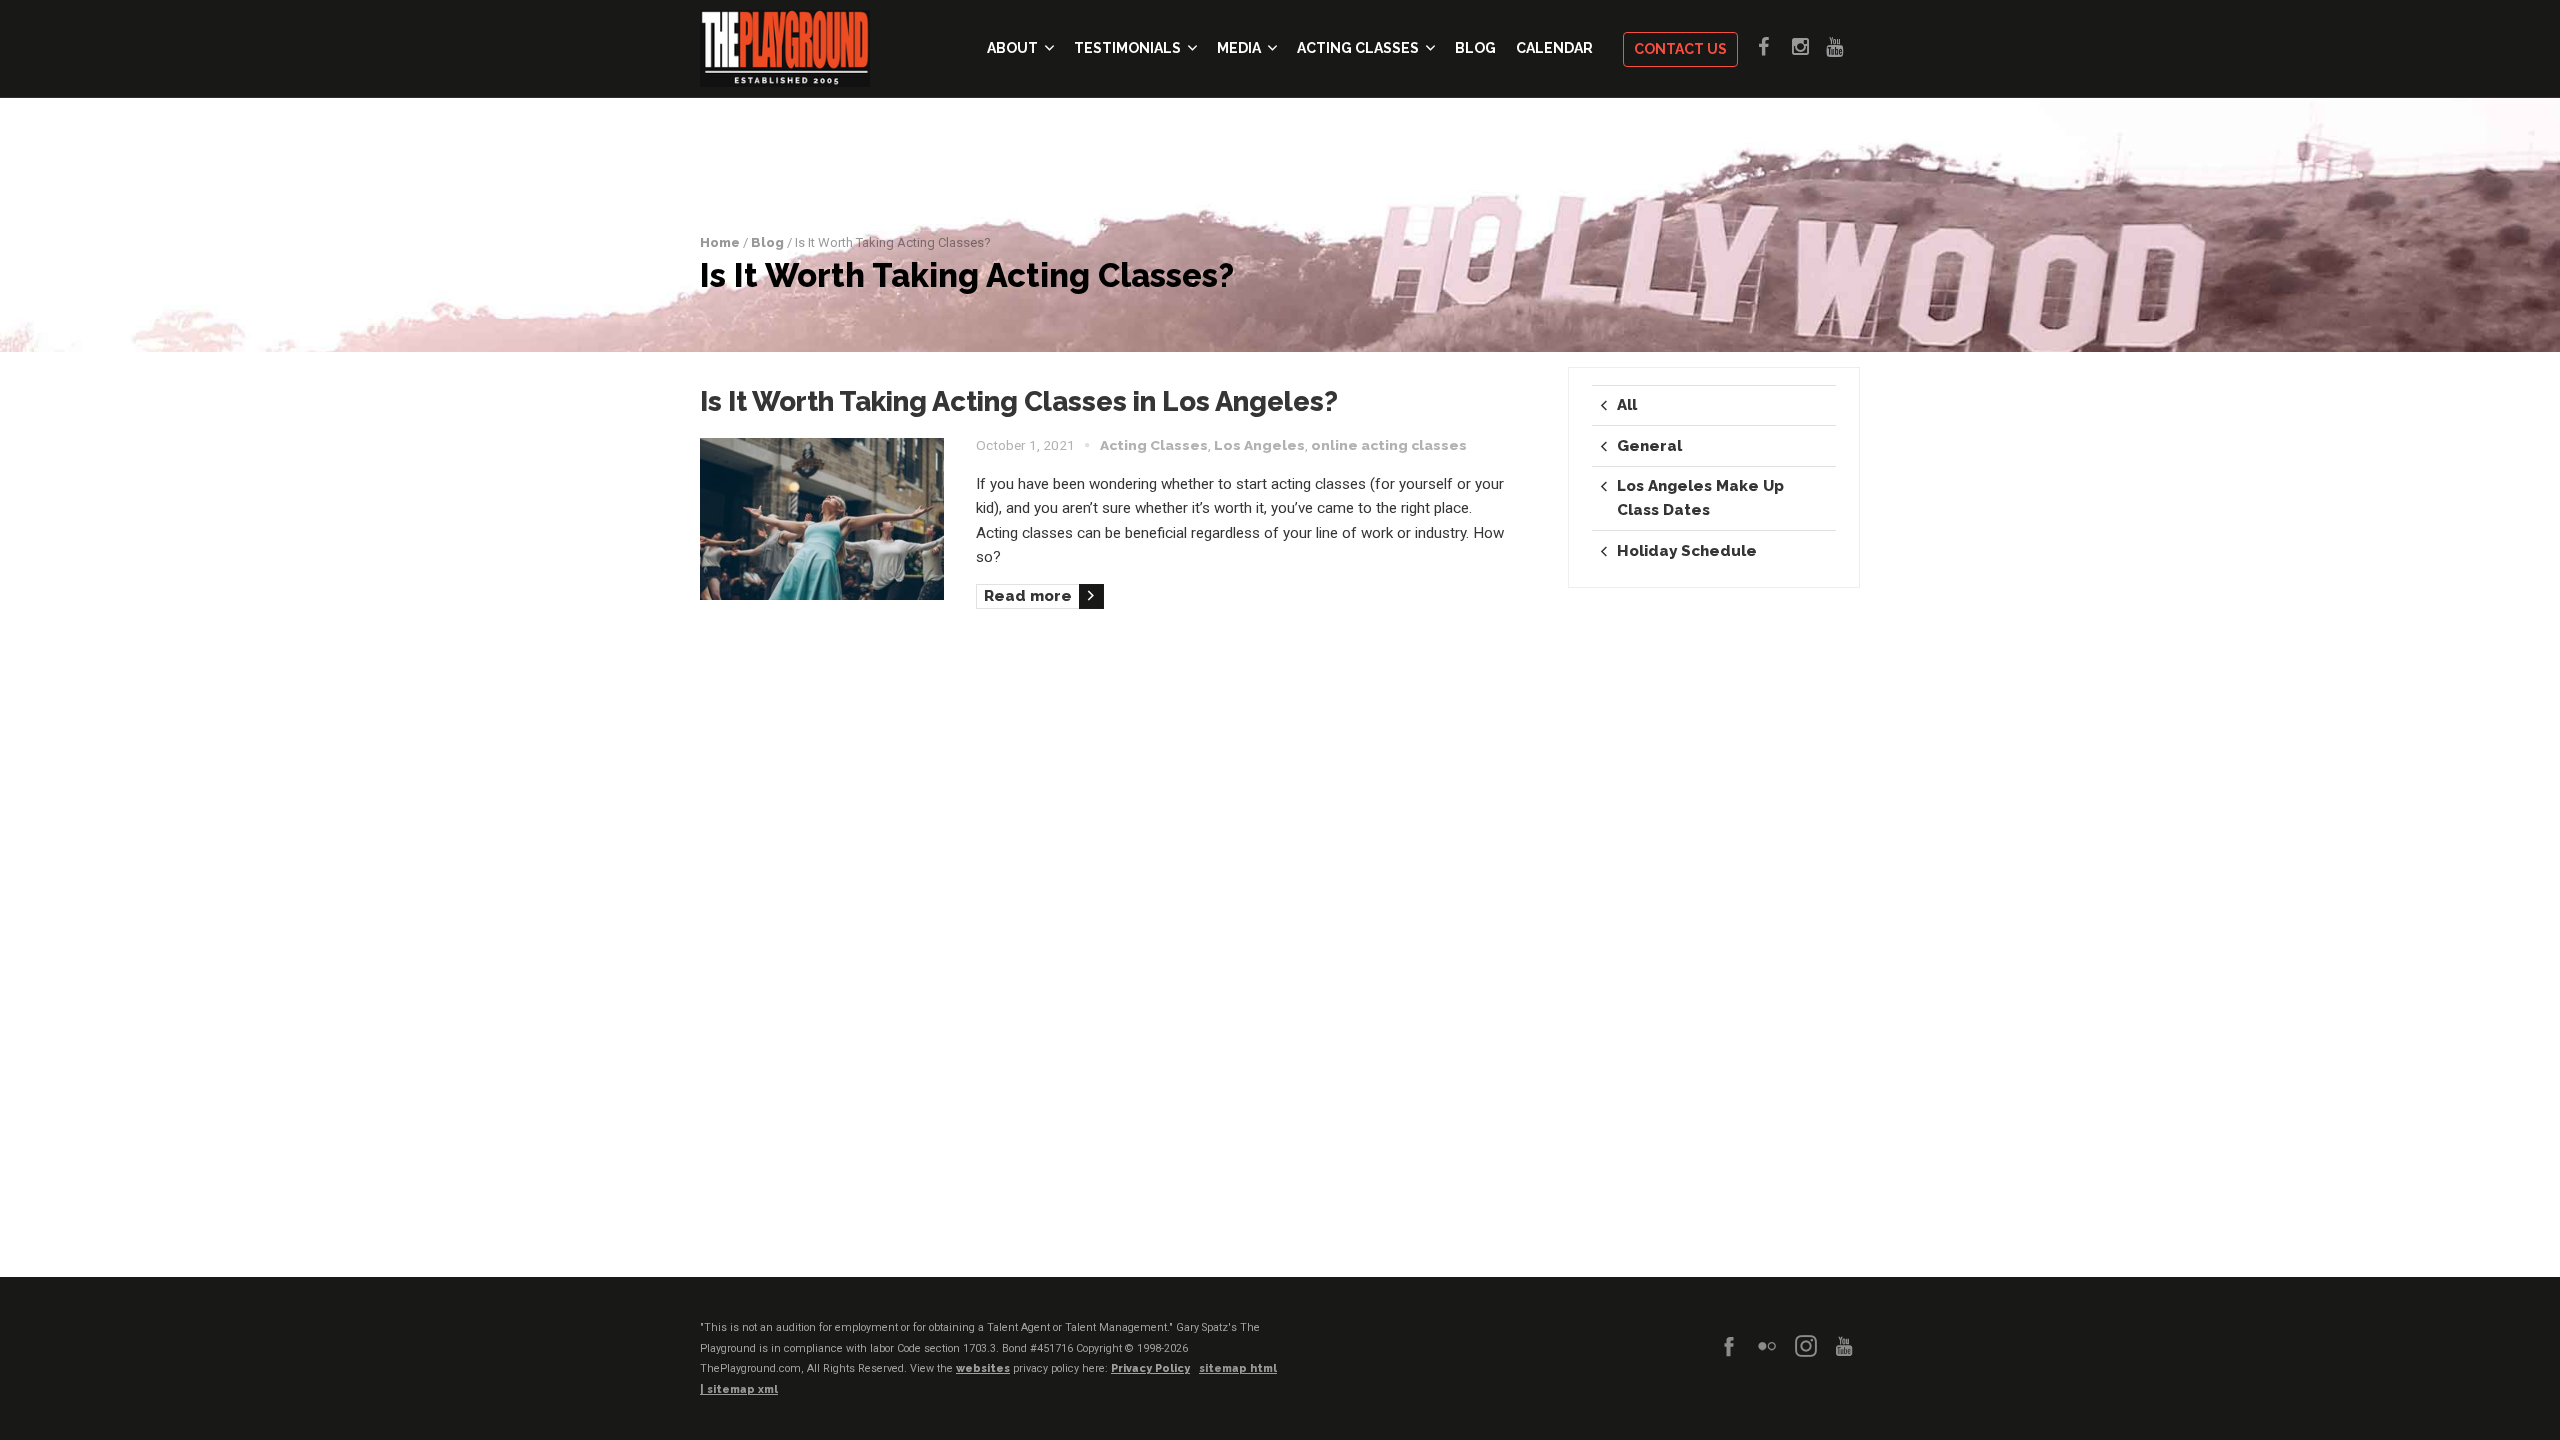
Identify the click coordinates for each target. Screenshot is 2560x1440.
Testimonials (1127, 48)
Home (720, 242)
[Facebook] (1729, 1346)
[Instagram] (1806, 1346)
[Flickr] (1767, 1346)
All (1627, 405)
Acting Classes (1358, 48)
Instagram (1809, 47)
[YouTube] (1844, 1346)
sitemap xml (742, 1389)
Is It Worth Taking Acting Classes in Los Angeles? (1019, 401)
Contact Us (1680, 49)
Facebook (1775, 47)
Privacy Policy (1150, 1368)
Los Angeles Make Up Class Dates (1700, 498)
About (1012, 48)
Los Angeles (1259, 445)
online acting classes (1389, 445)
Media (1239, 48)
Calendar (1554, 48)
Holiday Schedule (1687, 551)
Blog (1475, 48)
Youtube (1843, 47)
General (1649, 446)
